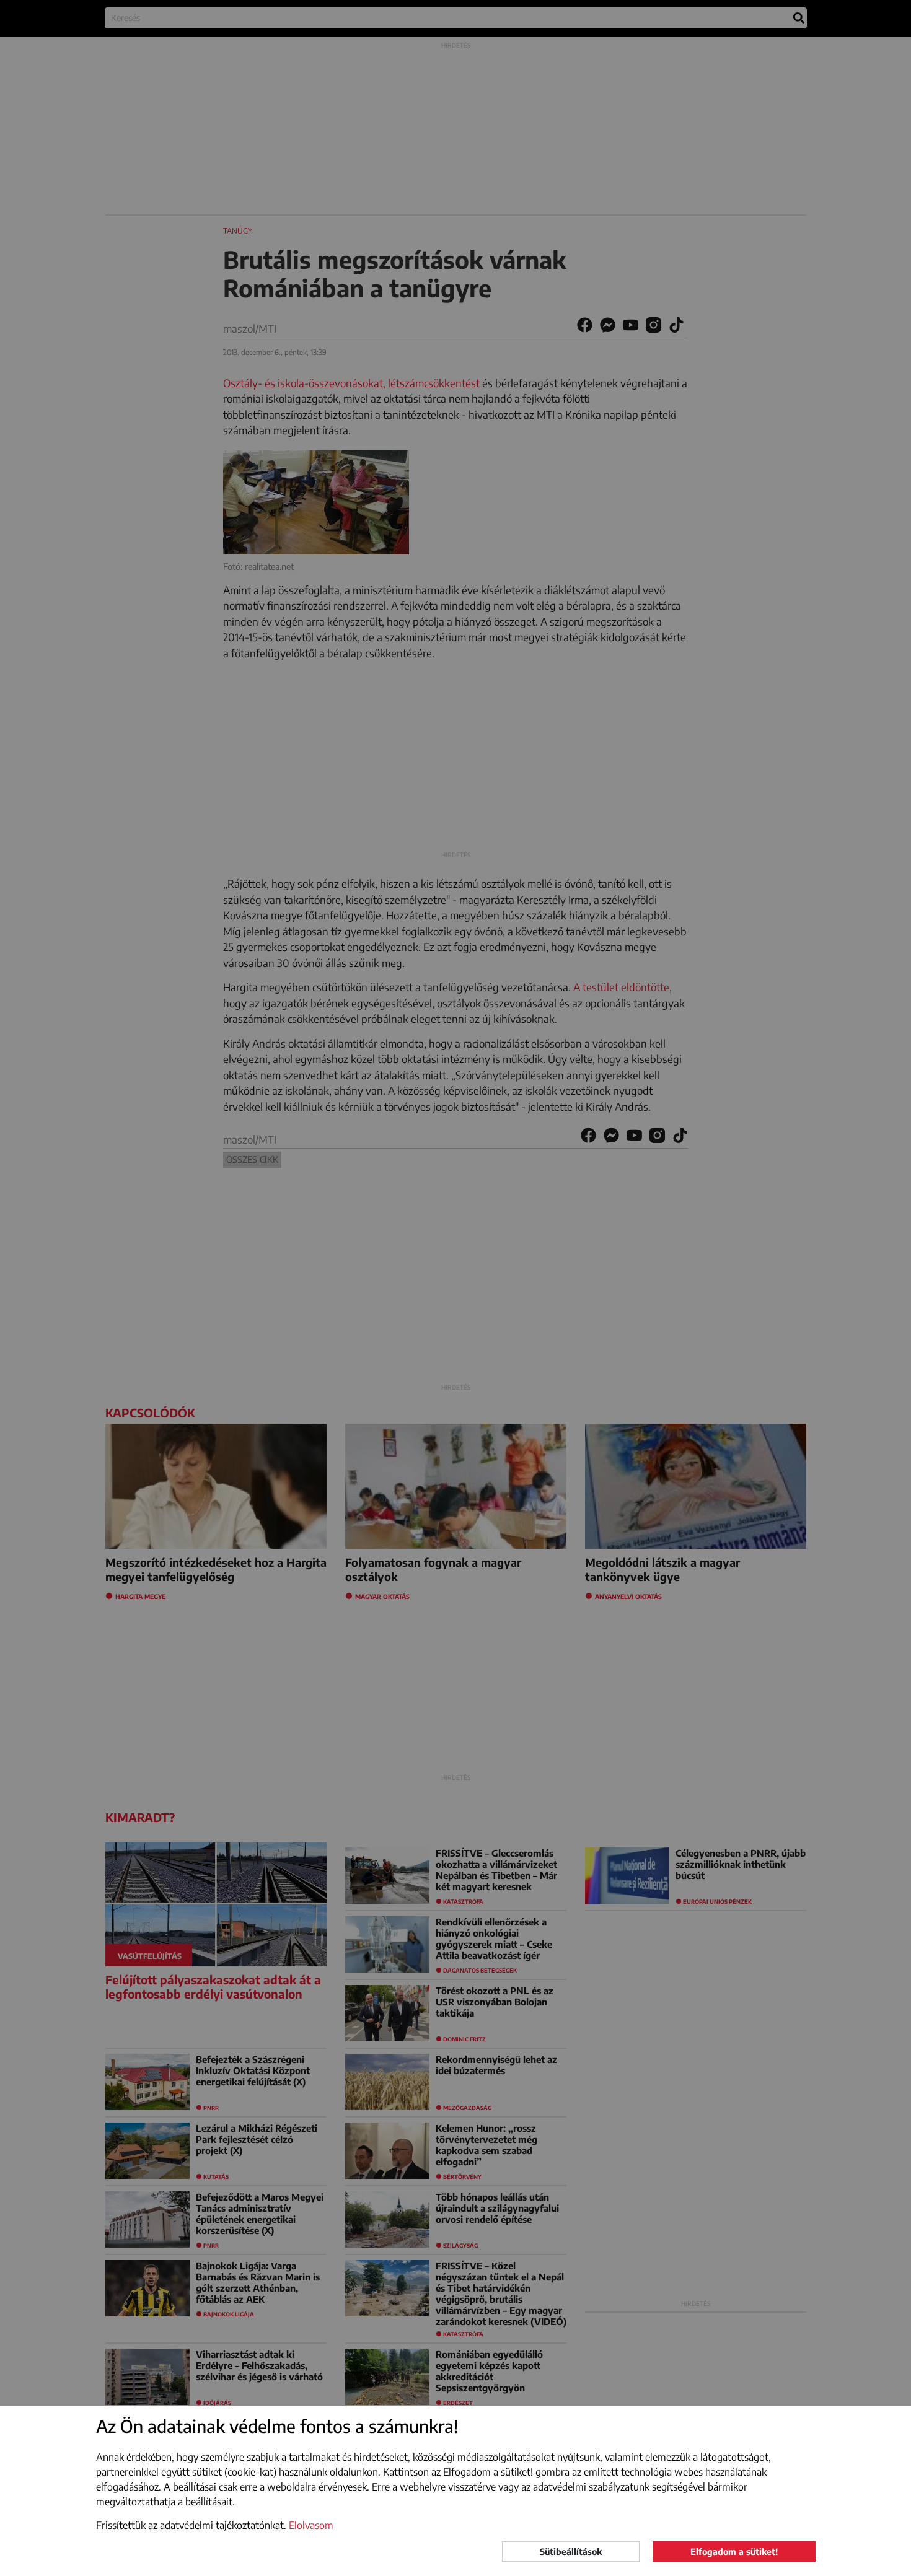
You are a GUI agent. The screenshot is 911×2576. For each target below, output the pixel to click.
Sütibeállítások (571, 2552)
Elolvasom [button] (311, 2525)
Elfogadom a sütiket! (734, 2552)
